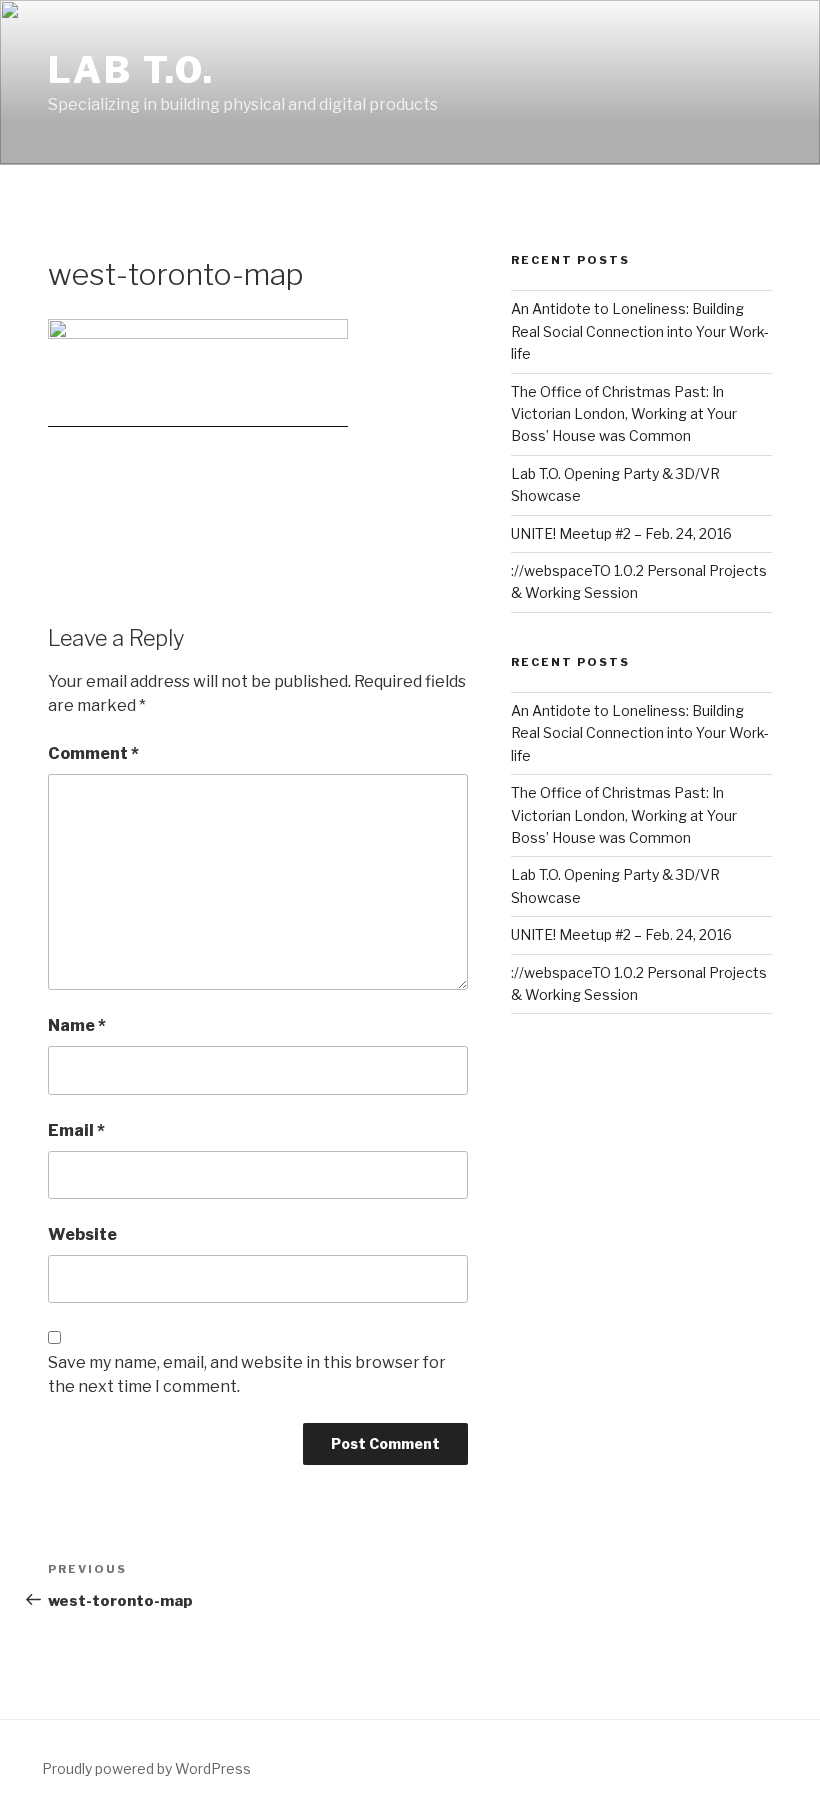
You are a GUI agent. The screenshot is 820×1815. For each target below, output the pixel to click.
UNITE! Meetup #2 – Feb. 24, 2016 (621, 533)
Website (82, 1234)
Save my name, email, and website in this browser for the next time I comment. (247, 1374)
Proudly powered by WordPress (146, 1768)
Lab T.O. (131, 70)
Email (76, 1130)
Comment (93, 753)
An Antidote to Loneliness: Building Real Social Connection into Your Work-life (640, 331)
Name (77, 1025)
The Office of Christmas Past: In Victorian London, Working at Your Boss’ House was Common (624, 414)
